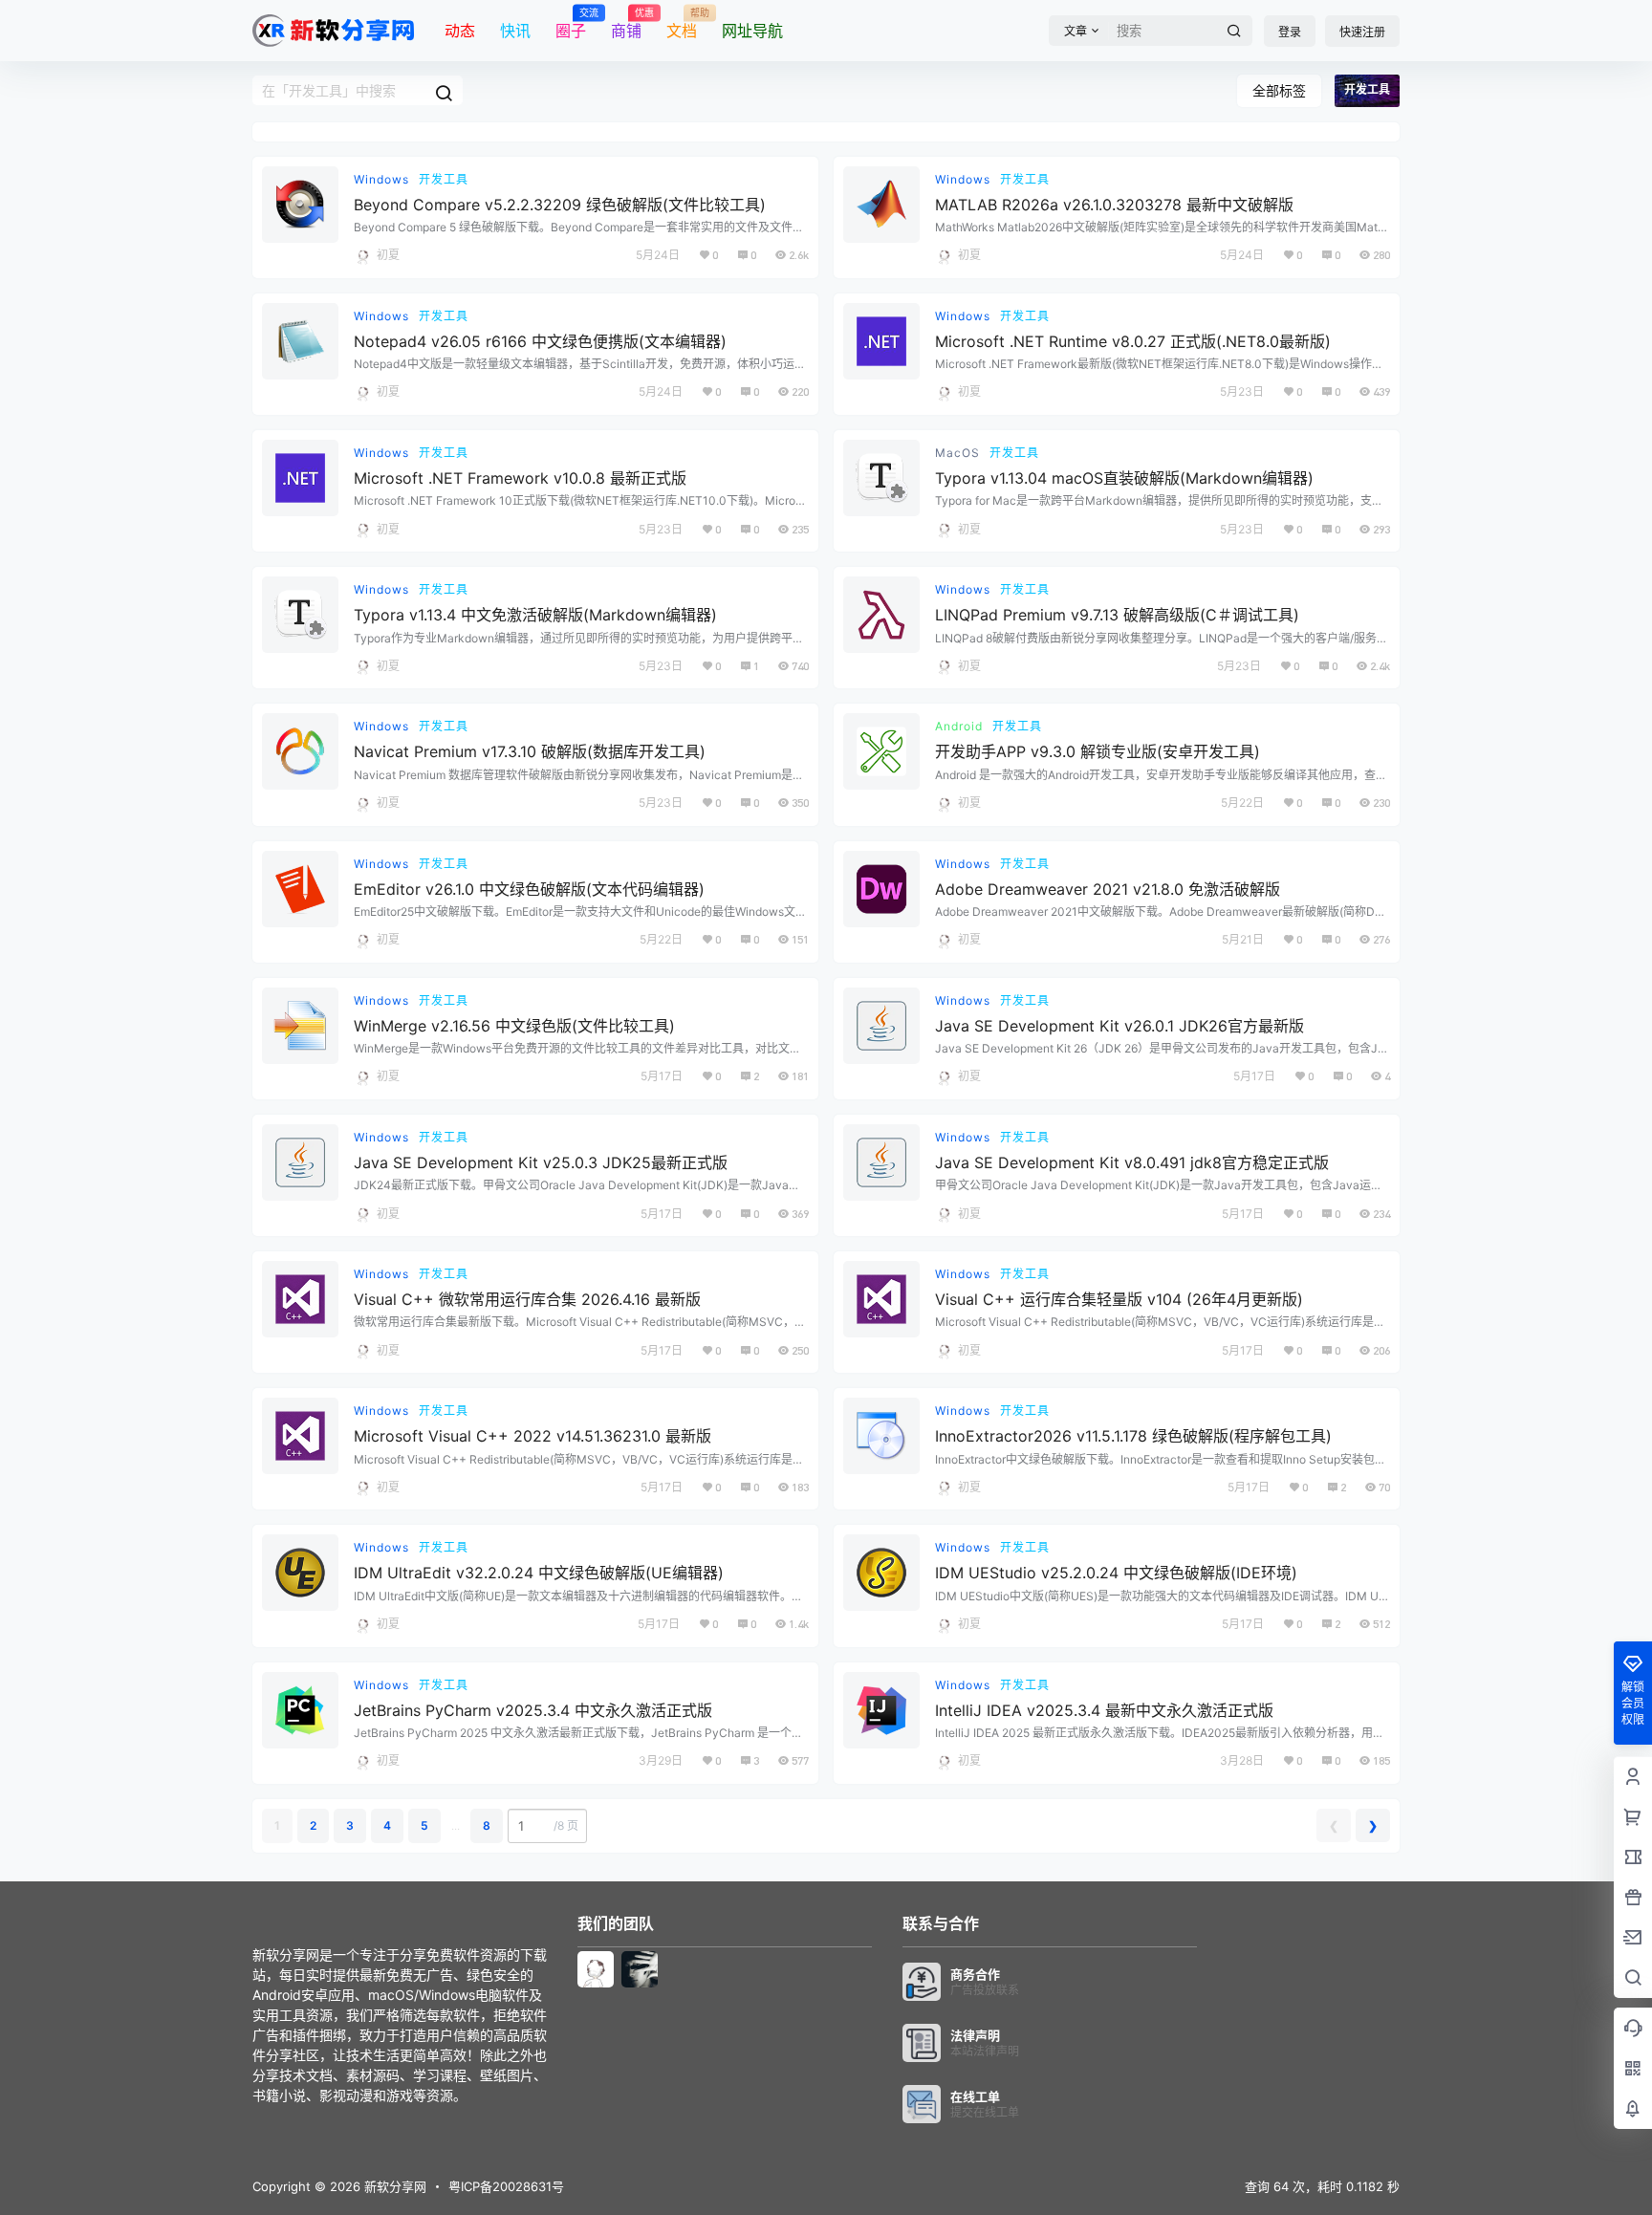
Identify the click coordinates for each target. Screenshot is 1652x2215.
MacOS (957, 453)
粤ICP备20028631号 (506, 2186)
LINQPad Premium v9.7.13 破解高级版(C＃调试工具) (1117, 615)
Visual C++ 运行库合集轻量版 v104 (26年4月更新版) (1119, 1299)
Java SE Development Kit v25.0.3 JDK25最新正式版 (541, 1162)
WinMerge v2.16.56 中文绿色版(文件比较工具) (514, 1026)
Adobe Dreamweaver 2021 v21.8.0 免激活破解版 (1108, 889)
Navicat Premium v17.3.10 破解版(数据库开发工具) (530, 751)
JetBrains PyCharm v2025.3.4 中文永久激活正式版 (533, 1710)
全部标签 (1279, 90)
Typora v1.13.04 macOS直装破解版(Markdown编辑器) (1124, 478)
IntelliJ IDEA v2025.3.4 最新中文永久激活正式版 (1104, 1710)
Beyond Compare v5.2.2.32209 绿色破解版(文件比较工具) (560, 205)
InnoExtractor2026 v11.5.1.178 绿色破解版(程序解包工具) (1133, 1436)
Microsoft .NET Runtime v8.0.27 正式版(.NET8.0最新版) (1133, 341)
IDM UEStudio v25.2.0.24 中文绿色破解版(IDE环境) (1116, 1573)
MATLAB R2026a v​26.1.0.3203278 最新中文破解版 (1114, 205)
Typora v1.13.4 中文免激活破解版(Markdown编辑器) (535, 615)
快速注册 (1362, 32)
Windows (381, 179)
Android (959, 726)
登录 (1290, 32)
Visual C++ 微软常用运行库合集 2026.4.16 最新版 (527, 1299)
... (456, 1825)
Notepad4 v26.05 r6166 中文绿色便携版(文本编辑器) (540, 341)
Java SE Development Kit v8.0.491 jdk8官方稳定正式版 (1132, 1162)
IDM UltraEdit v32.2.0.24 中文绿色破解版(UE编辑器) (539, 1573)
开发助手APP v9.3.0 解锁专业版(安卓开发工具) (1098, 751)
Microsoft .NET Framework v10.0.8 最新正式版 (520, 478)
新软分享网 (393, 2186)
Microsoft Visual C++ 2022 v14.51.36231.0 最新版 (533, 1436)
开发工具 (444, 179)
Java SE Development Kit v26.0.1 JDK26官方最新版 (1119, 1026)
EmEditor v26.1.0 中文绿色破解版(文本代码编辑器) (529, 889)
